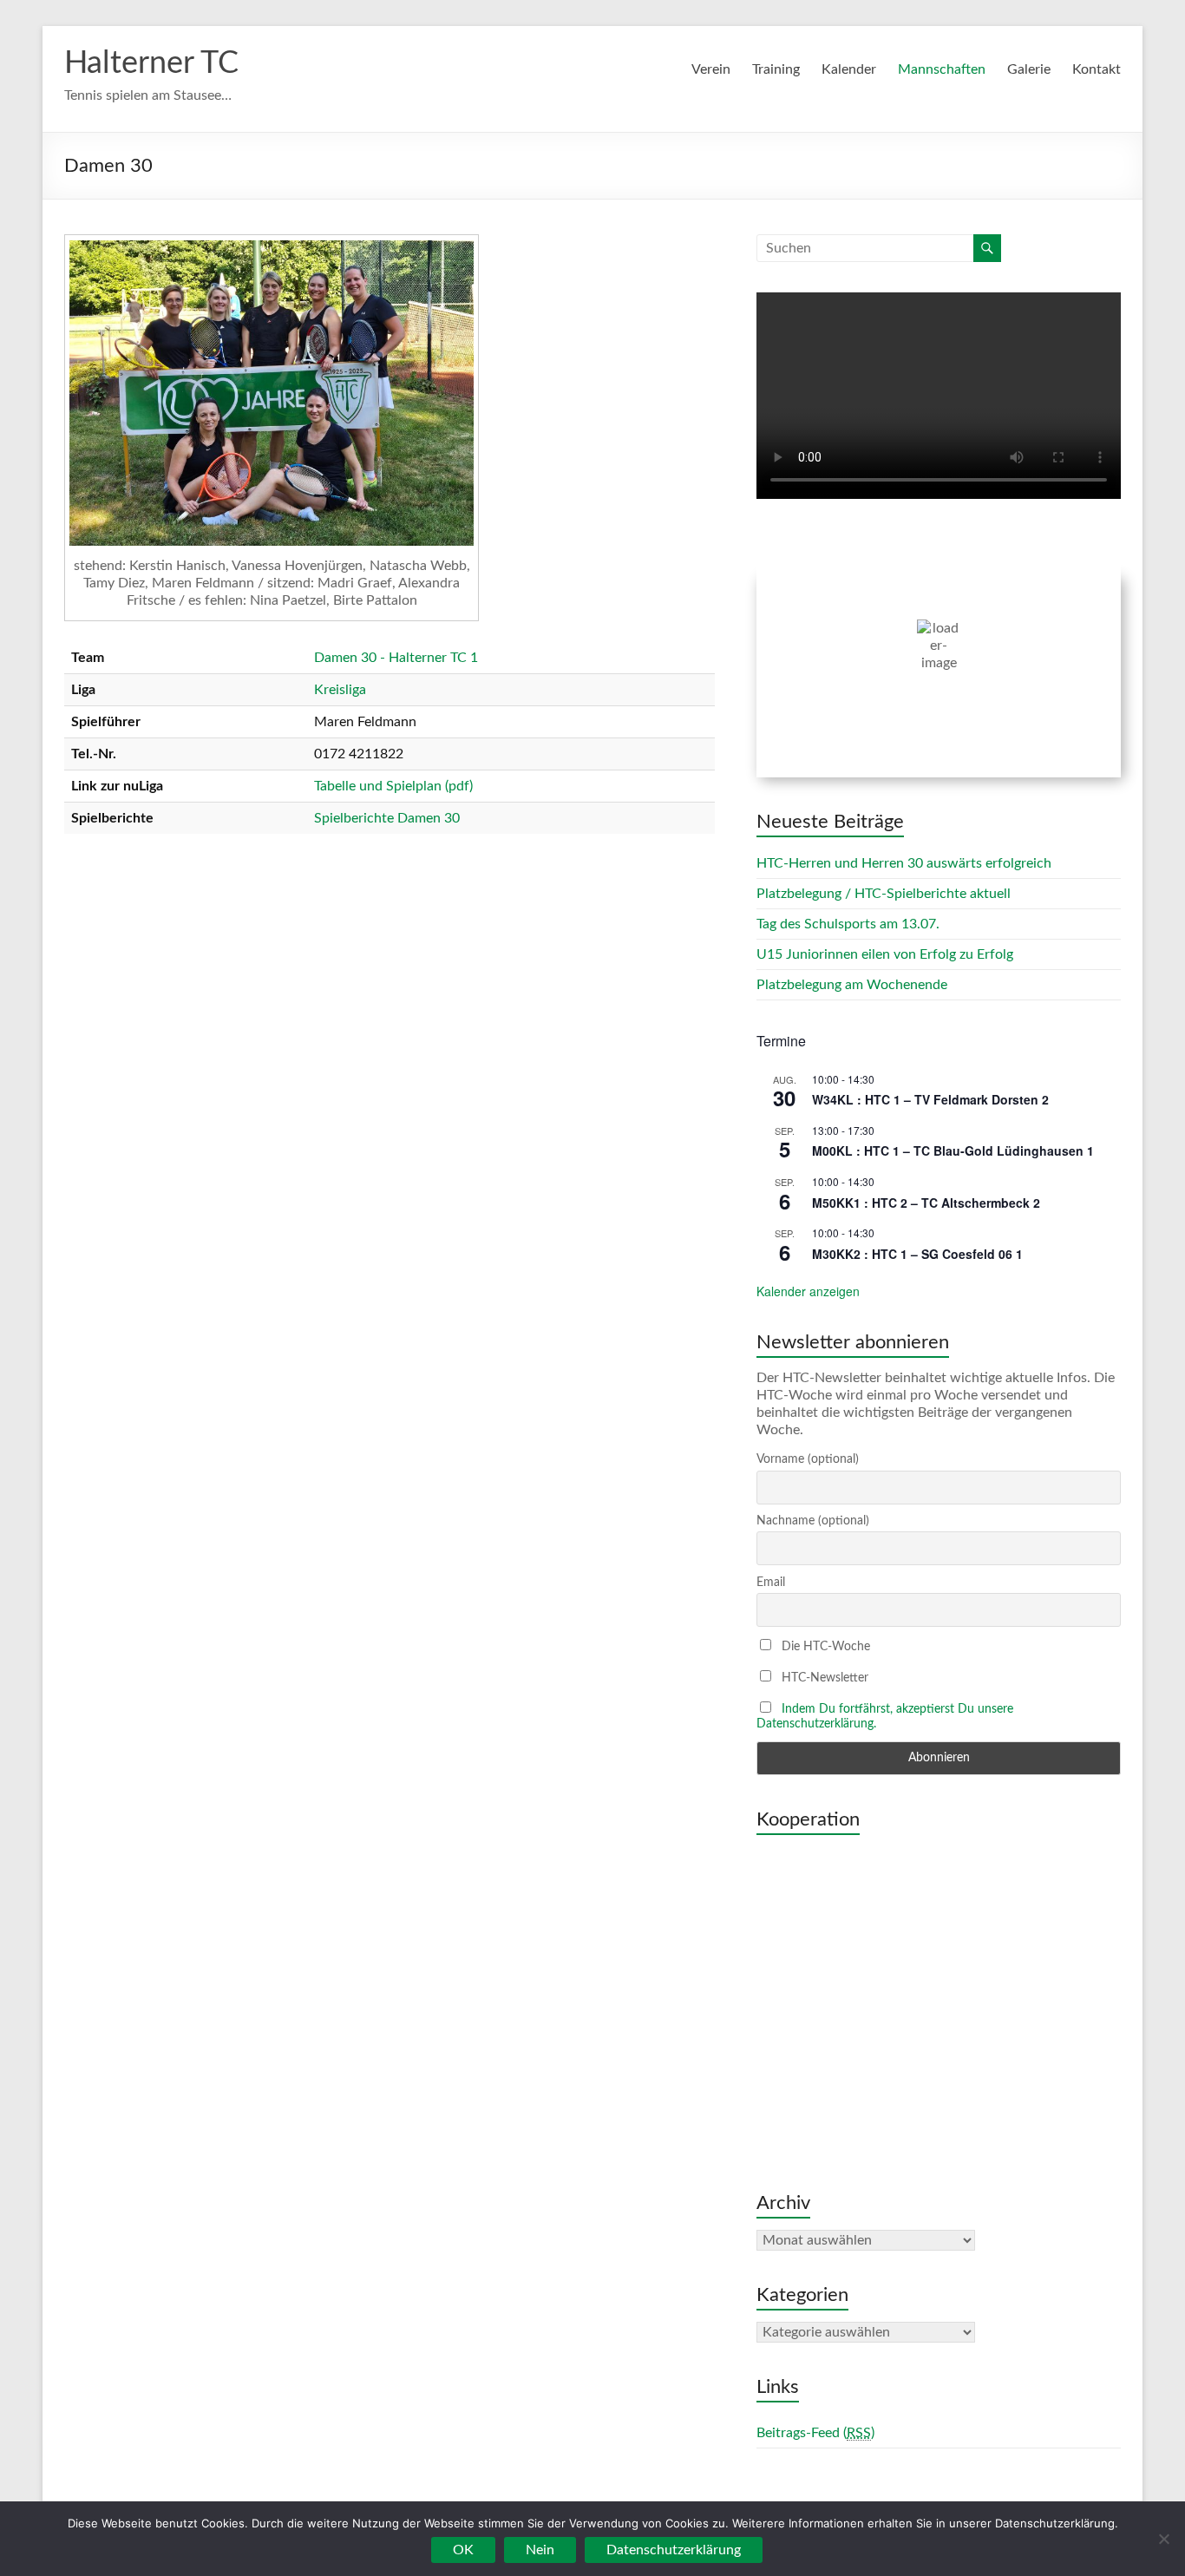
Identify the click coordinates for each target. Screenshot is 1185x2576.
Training (776, 69)
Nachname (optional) (813, 1521)
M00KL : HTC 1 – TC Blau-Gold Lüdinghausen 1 (953, 1150)
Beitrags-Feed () (815, 2433)
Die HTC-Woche (824, 1647)
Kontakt (1097, 69)
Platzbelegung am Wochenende (852, 985)
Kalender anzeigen (808, 1291)
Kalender (849, 69)
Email (771, 1583)
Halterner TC (151, 63)
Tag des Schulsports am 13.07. (848, 924)
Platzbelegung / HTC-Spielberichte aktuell (884, 894)
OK (463, 2550)
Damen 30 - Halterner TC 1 (396, 658)
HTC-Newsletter (823, 1678)
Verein (711, 69)
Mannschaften (942, 69)
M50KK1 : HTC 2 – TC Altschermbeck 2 (926, 1203)
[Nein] (1163, 2539)
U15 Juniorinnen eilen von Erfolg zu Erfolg (885, 954)
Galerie (1029, 69)
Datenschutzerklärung (674, 2550)
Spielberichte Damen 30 (387, 818)
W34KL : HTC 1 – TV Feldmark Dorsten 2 (930, 1099)
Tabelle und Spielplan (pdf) (393, 786)
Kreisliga (340, 690)
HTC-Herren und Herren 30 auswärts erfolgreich (904, 863)
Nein (540, 2550)
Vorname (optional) (808, 1459)
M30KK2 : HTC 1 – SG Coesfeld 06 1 (917, 1254)
